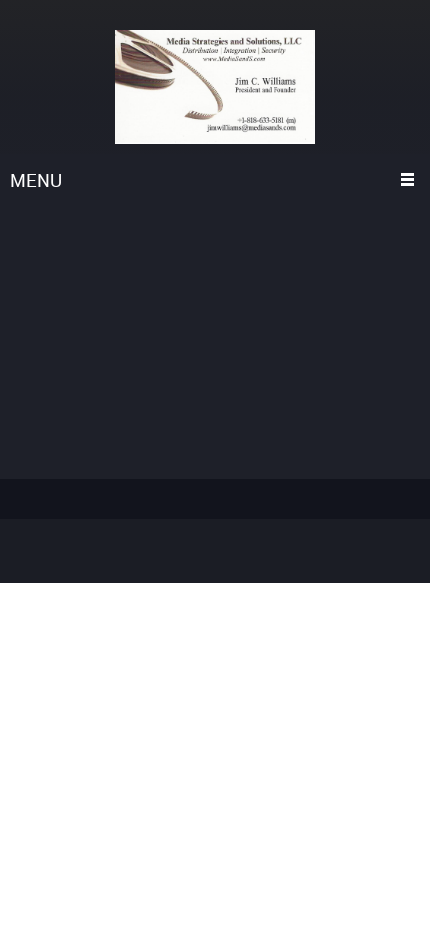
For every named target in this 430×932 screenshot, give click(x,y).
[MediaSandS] (215, 87)
